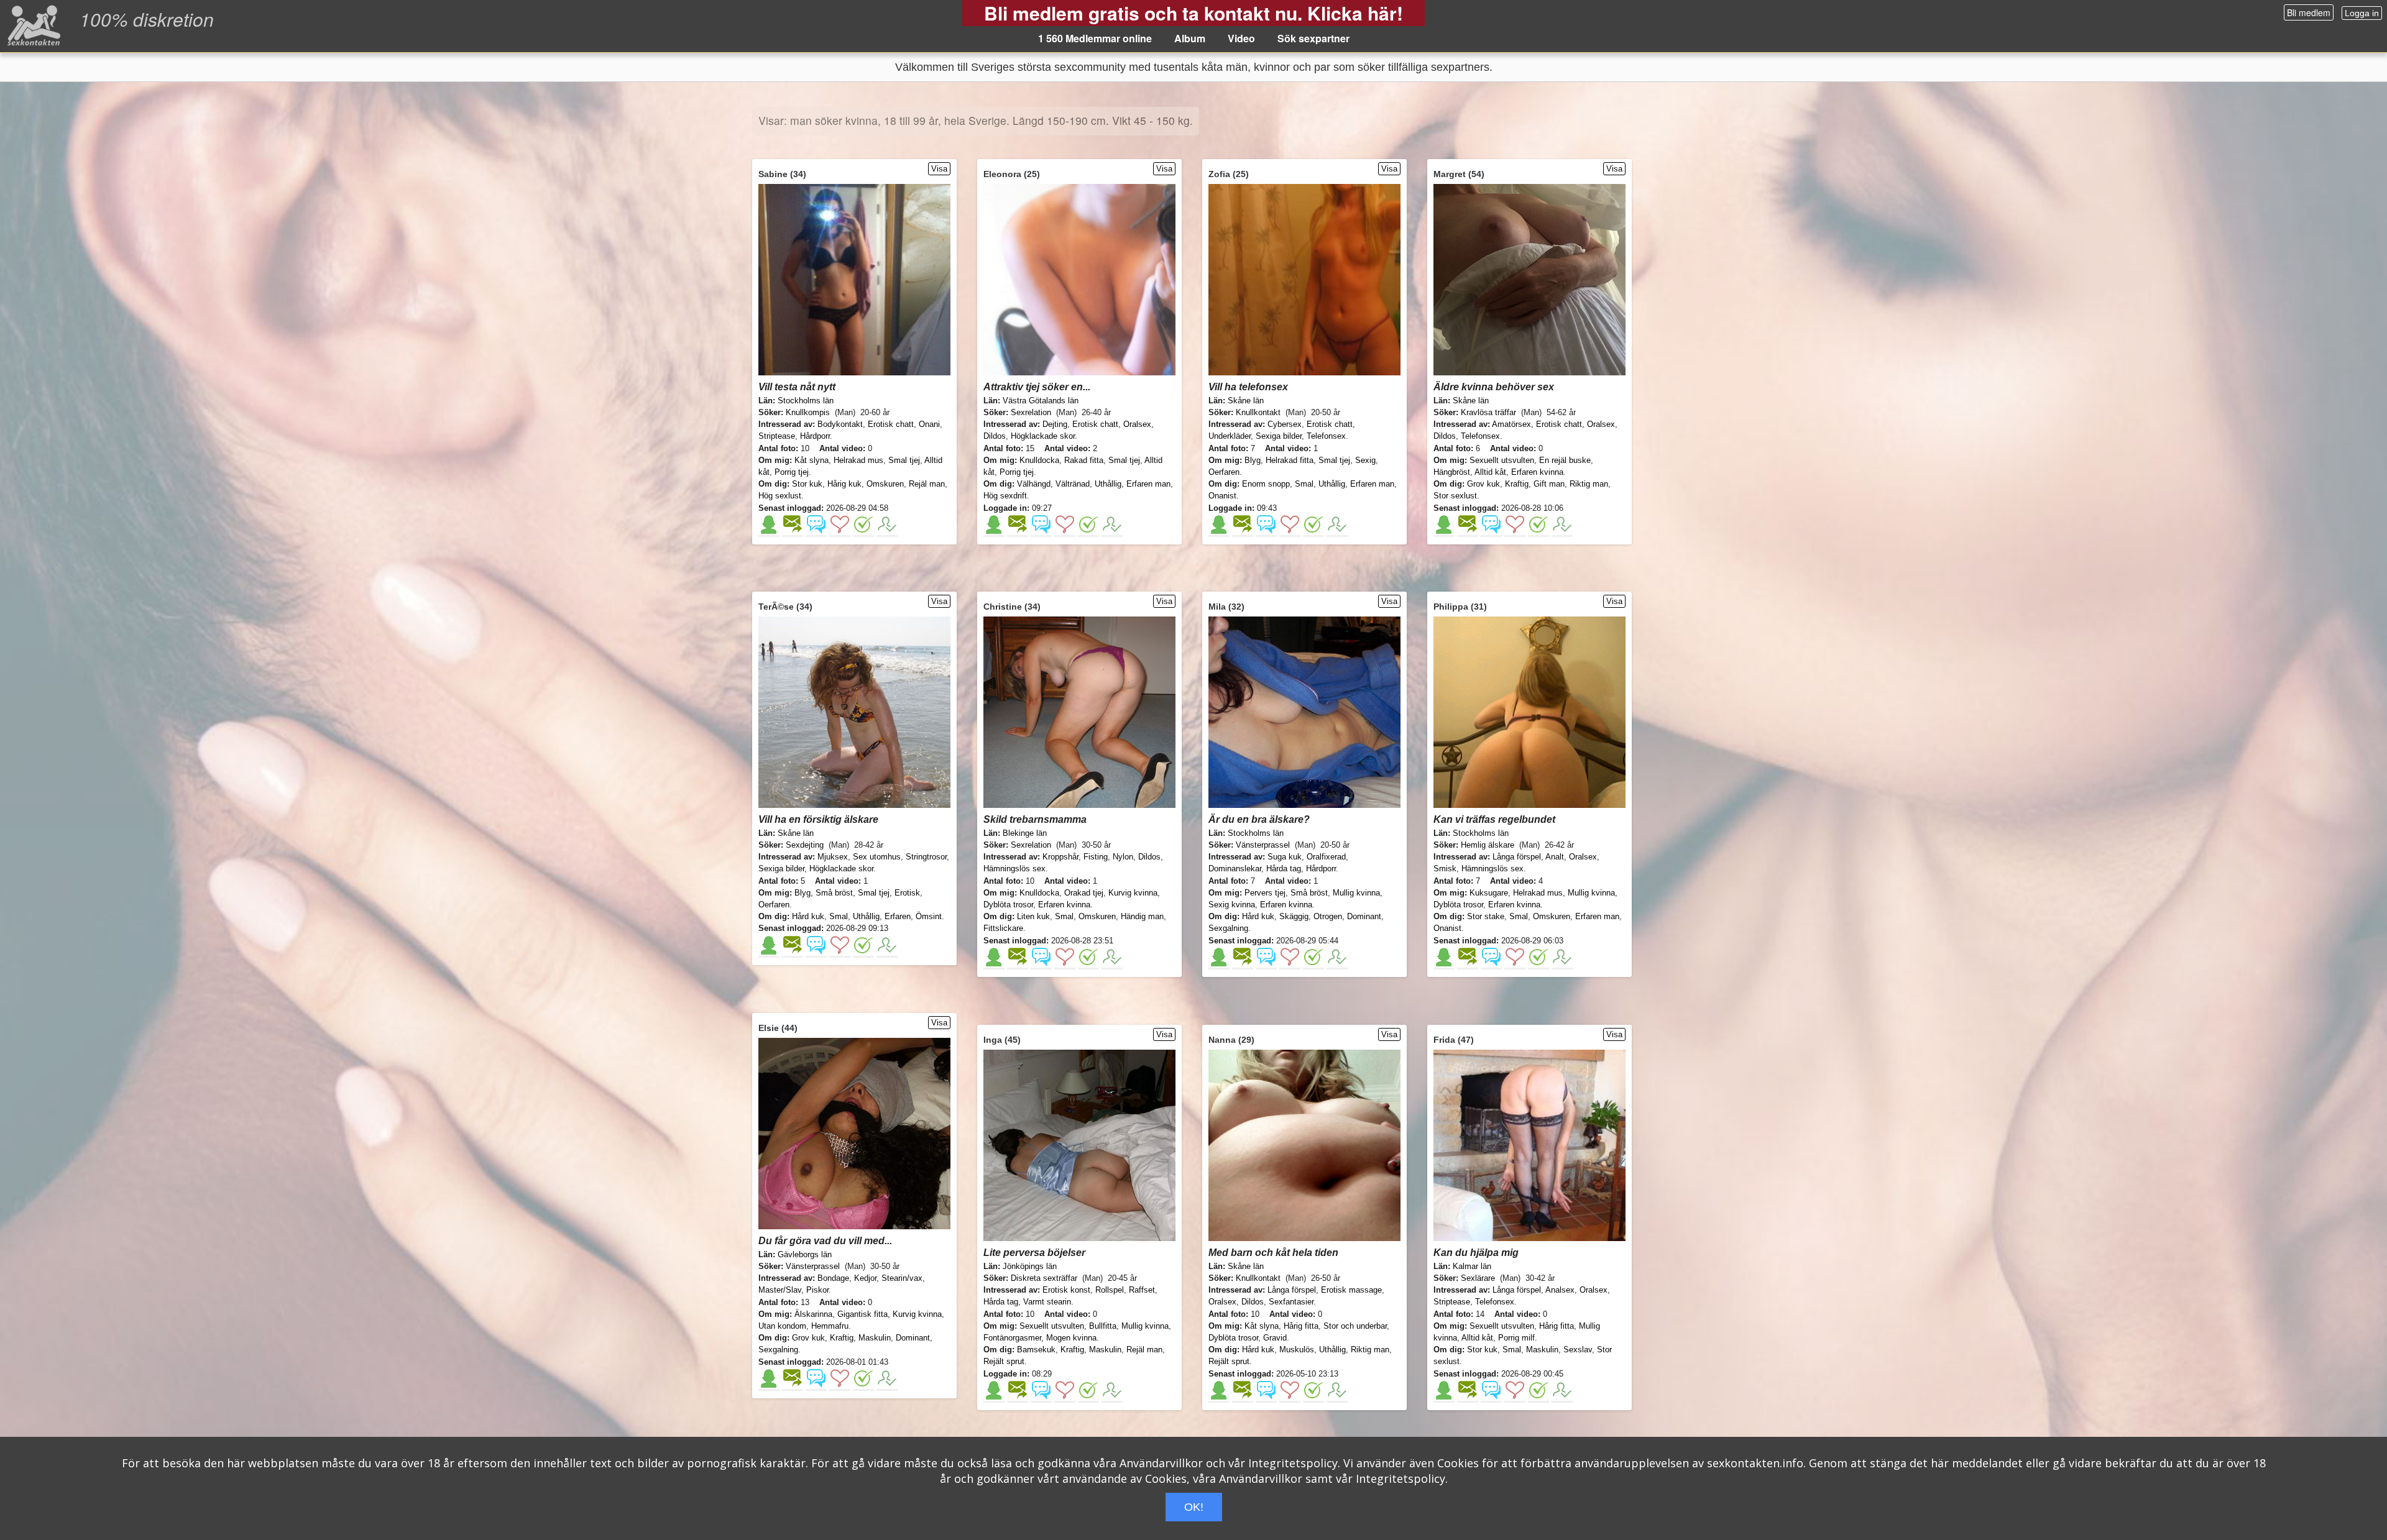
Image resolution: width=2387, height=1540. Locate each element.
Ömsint (929, 916)
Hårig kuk (844, 484)
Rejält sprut (1004, 1361)
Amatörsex (1511, 424)
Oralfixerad (1326, 857)
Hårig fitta (1301, 1326)
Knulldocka (1039, 460)
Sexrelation (1031, 412)
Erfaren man (1148, 484)
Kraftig (1517, 484)
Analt (1555, 857)
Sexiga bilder (1279, 436)
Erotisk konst (1066, 1290)
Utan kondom (782, 1326)
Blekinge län (1025, 833)
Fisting (1096, 857)
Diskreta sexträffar (1044, 1278)
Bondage (833, 1278)
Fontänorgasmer (1012, 1338)
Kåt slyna (812, 460)
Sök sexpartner (1313, 38)
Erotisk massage (1351, 1290)
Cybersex (1285, 424)
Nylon (1123, 857)
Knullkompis (808, 412)
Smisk (1445, 869)
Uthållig (1108, 484)
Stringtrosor (926, 857)
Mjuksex (833, 857)
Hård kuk (808, 916)
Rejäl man (927, 484)
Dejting (1055, 424)
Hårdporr (815, 436)
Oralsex (1137, 424)
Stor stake (1486, 916)
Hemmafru (830, 1326)
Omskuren (885, 484)
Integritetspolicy (1293, 1463)
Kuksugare (1489, 893)
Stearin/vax (902, 1278)
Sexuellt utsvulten (1502, 460)
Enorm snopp (1266, 484)
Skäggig (1294, 916)
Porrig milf (1516, 1338)
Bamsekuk (1036, 1350)
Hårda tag (1284, 869)
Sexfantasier (1291, 1302)
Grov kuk (1483, 484)
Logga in (2362, 13)
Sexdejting (805, 845)
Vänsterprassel (1263, 845)
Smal (1304, 484)
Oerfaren (1224, 472)
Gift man (1549, 484)
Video (1241, 38)
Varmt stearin (1047, 1302)
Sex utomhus (877, 857)
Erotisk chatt (891, 424)
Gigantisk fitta (862, 1314)
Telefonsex (1326, 436)
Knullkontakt (1258, 412)
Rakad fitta (1084, 460)
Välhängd (1034, 484)
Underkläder (1230, 436)
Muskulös (1297, 1350)
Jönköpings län (1030, 1266)
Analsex (1560, 1290)
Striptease (777, 436)
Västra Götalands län (1041, 401)
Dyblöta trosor (1008, 905)
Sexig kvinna (1232, 905)
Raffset (1142, 1290)
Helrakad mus (858, 460)
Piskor (817, 1290)
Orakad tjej (1084, 893)
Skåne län (1246, 401)
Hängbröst (1452, 472)
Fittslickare (1003, 928)
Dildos (995, 436)
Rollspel (1110, 1290)
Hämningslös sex (1014, 869)
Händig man (1142, 916)
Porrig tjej (792, 472)
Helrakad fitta (1290, 460)
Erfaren (898, 916)
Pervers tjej (1265, 893)
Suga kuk (1285, 857)
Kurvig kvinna (1133, 893)
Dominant (1364, 916)
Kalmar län (1472, 1266)
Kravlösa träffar (1488, 412)
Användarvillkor (1161, 1463)
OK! (1194, 1507)
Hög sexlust (780, 496)
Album (1190, 38)
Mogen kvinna (1071, 1338)
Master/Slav (780, 1290)
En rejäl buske (1565, 460)
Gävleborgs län (805, 1254)
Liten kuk (1033, 916)
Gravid (1275, 1338)
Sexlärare (1478, 1278)
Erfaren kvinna (1537, 472)
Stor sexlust (1455, 496)
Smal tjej (904, 460)
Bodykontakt (840, 424)
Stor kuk (807, 484)
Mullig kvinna (1356, 893)
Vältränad (1073, 484)
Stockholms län (806, 401)
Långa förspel (1517, 857)
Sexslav (1578, 1350)
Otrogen (1328, 916)
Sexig (1365, 460)
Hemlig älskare (1488, 845)
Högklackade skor (1043, 436)
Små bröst (834, 893)
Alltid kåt (1490, 472)
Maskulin (875, 1338)
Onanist (1222, 496)
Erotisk (907, 893)
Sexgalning (1228, 928)
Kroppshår (1060, 857)
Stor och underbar (1355, 1326)
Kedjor (865, 1278)
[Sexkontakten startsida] (33, 25)
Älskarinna (813, 1314)
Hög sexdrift (1005, 496)
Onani (929, 424)
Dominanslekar (1235, 869)
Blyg (1253, 460)
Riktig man (1589, 484)
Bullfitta (1103, 1326)
